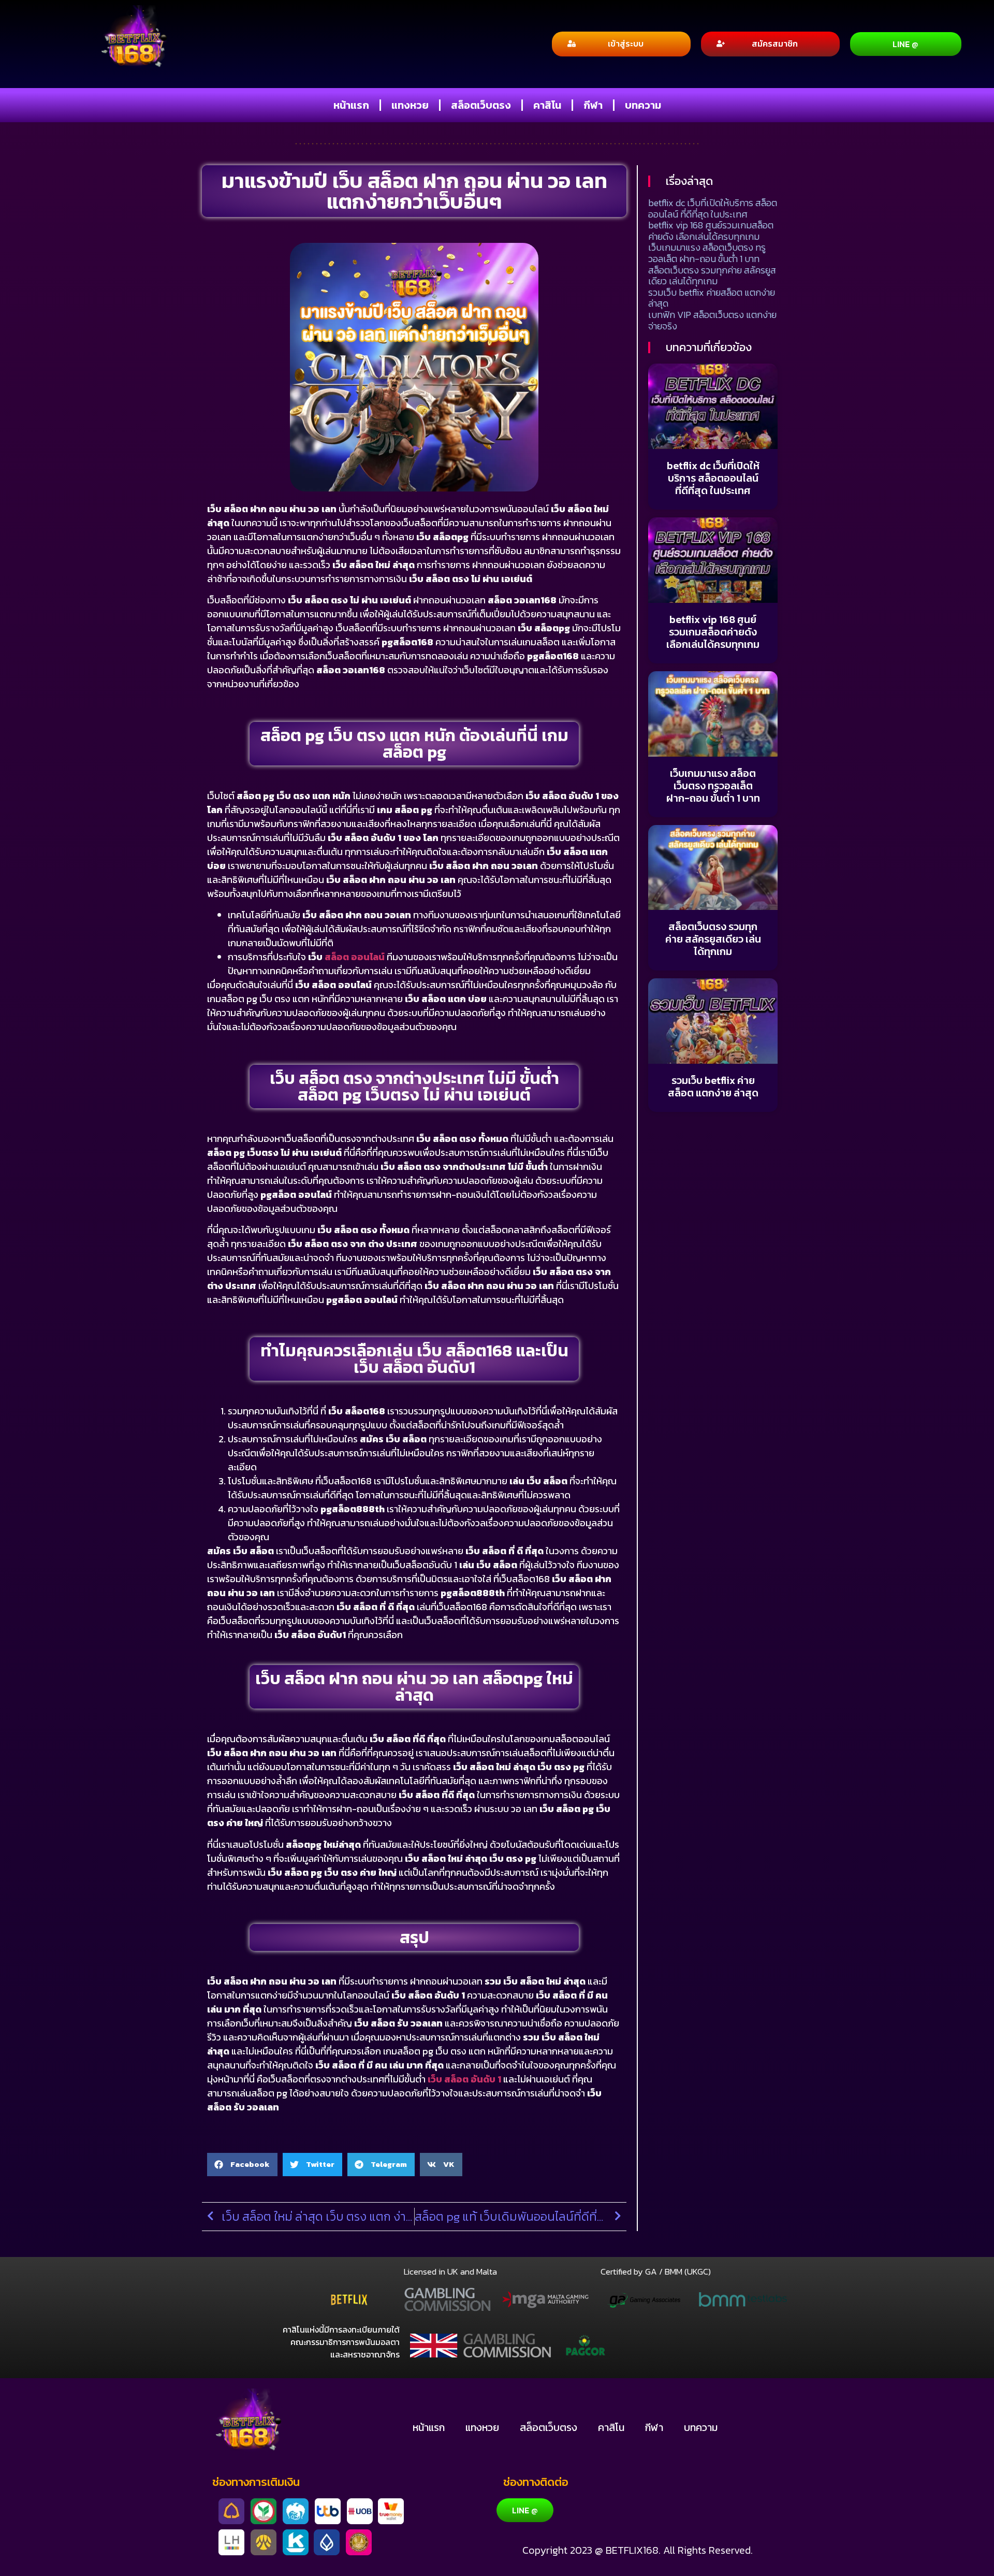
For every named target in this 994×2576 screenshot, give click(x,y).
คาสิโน (547, 105)
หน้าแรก (351, 105)
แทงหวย (410, 105)
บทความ (643, 105)
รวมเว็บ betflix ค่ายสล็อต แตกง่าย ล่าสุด (712, 298)
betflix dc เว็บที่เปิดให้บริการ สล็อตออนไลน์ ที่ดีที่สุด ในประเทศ (713, 208)
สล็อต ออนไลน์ (355, 957)
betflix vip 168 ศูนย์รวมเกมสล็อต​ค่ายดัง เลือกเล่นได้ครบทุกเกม (711, 231)
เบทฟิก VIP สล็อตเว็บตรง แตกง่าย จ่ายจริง (712, 320)
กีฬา (593, 105)
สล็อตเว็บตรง (481, 105)
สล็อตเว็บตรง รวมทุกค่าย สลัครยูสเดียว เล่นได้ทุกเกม (712, 276)
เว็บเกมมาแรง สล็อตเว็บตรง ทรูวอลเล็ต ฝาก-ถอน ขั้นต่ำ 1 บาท (707, 253)
